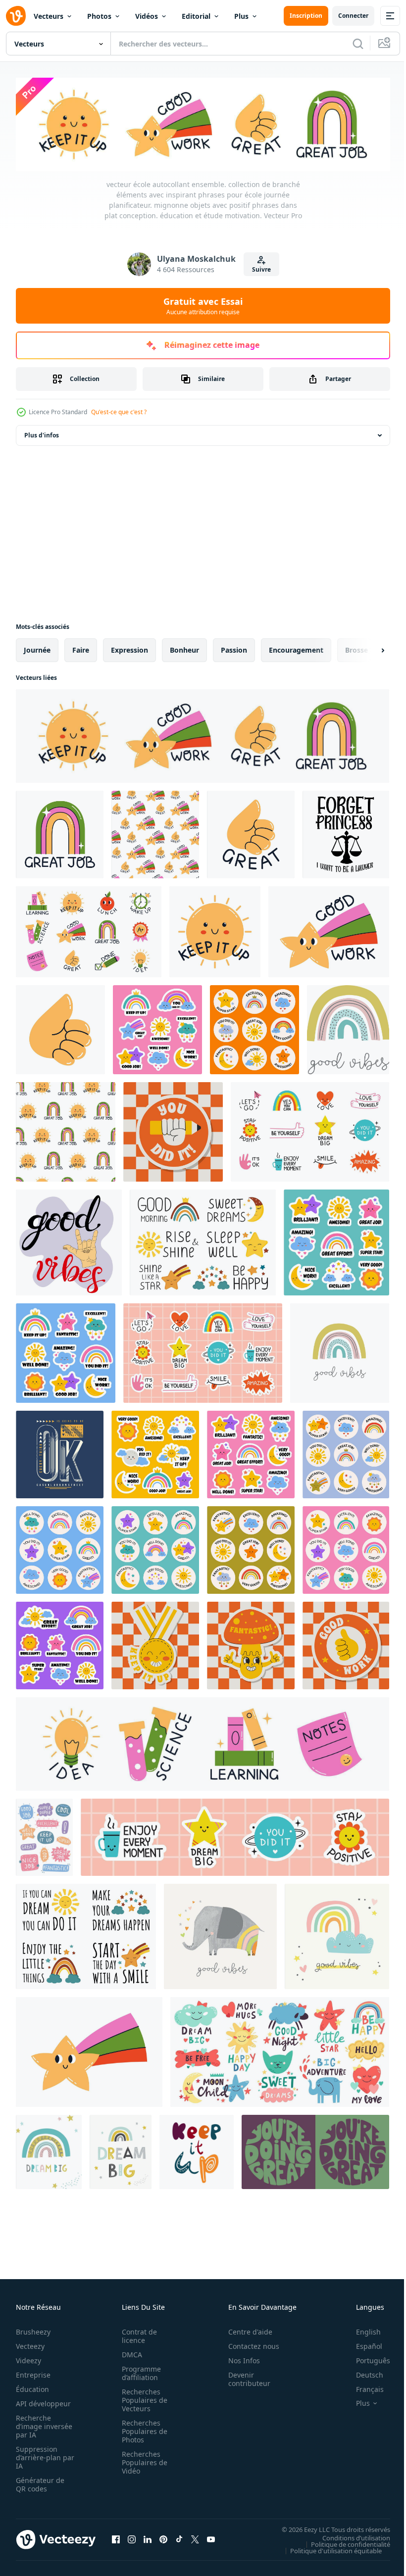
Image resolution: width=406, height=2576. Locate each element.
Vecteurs (49, 16)
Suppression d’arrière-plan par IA (38, 2456)
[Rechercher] (358, 44)
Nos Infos (239, 2359)
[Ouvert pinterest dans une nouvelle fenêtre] (163, 2537)
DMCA (129, 2353)
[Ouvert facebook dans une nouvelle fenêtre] (116, 2537)
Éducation (32, 2387)
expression (129, 648)
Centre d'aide (245, 2330)
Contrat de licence (136, 2334)
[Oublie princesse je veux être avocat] (346, 833)
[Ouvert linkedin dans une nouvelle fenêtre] (148, 2537)
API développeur (43, 2402)
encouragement (296, 648)
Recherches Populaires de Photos (142, 2429)
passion (234, 648)
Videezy (28, 2359)
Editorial (196, 16)
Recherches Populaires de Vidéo (142, 2460)
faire (81, 648)
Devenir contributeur (244, 2377)
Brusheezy (33, 2330)
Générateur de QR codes (40, 2482)
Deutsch (362, 2373)
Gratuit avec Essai (203, 306)
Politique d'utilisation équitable (329, 2548)
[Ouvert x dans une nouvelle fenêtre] (195, 2537)
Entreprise (33, 2373)
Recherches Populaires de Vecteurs (142, 2398)
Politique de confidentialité (343, 2542)
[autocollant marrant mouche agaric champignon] (251, 1644)
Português (366, 2359)
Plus (241, 16)
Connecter (353, 16)
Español (362, 2344)
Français (362, 2387)
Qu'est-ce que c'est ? (119, 412)
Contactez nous (248, 2344)
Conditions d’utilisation (349, 2535)
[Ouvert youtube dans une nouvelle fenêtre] (211, 2537)
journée (37, 648)
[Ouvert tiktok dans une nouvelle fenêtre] (179, 2537)
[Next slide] (367, 648)
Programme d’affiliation (138, 2371)
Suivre (261, 269)
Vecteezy (30, 2344)
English (361, 2330)
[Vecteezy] (16, 16)
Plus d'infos (42, 433)
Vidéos (147, 16)
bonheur (184, 648)
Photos (99, 16)
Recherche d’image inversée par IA (41, 2424)
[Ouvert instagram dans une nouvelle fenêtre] (132, 2537)
